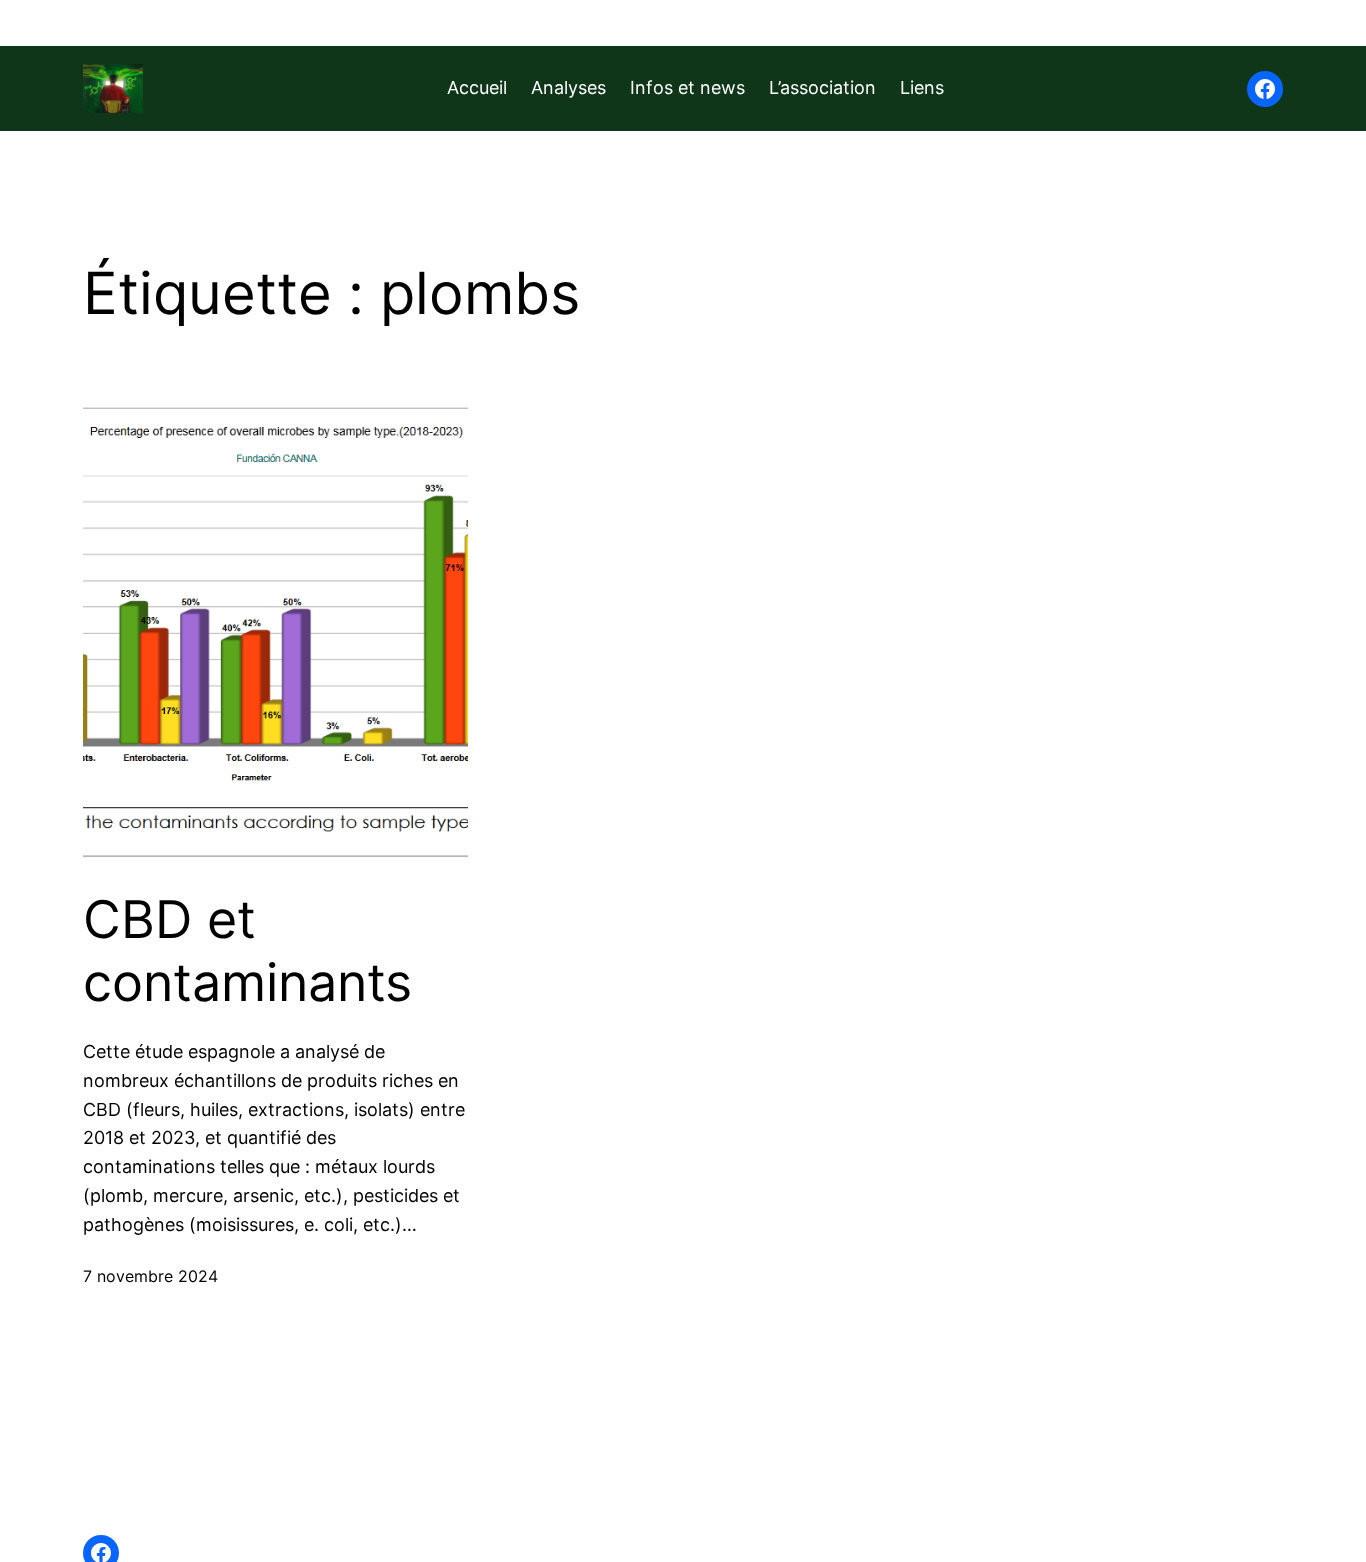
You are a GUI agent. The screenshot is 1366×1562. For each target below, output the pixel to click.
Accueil (477, 87)
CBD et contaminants (247, 951)
